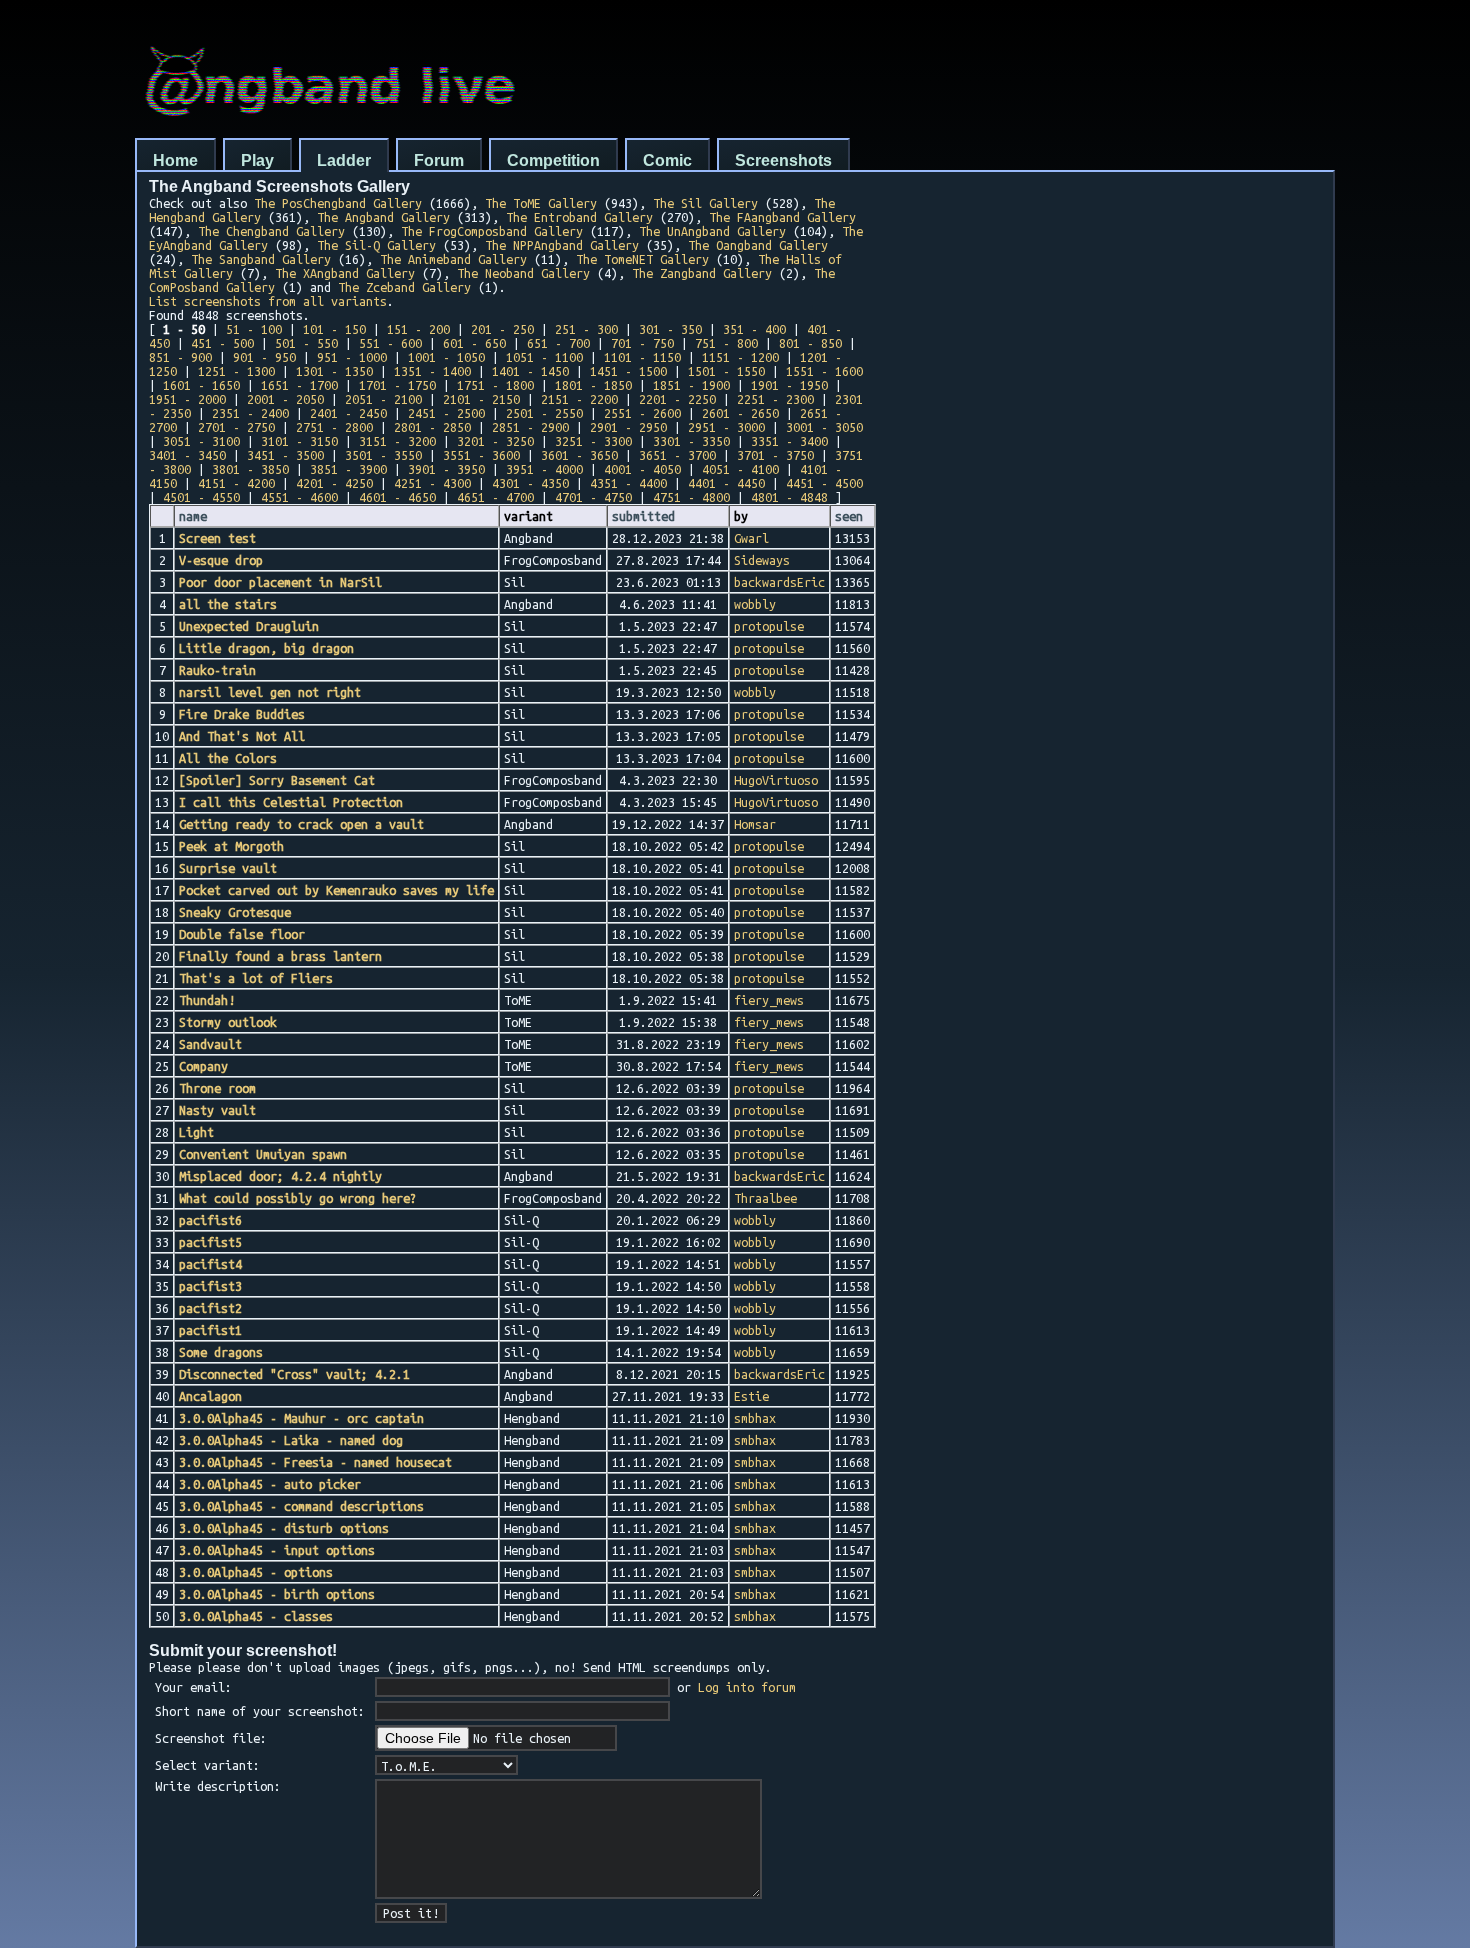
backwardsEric (779, 582)
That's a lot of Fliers (256, 978)
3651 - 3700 (677, 455)
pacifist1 (210, 1330)
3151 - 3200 (397, 441)
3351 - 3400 (789, 441)
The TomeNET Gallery (642, 259)
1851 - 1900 (691, 385)
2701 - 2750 (236, 427)
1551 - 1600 (824, 371)
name (193, 516)
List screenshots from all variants (268, 301)
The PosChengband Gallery (338, 203)
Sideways (762, 560)
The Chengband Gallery (271, 231)
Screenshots (783, 160)
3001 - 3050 (824, 427)
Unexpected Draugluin (249, 626)
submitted (643, 516)
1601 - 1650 (201, 385)
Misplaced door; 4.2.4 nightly (280, 1176)
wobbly (755, 604)
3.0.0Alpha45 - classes (256, 1616)
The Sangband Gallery (261, 259)
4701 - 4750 (593, 497)
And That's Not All (242, 736)
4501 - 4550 (201, 497)
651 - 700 (558, 343)
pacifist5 (210, 1242)
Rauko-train (217, 670)
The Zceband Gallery (404, 287)
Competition (553, 160)
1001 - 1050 (446, 357)
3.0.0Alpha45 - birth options (277, 1594)
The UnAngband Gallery (712, 231)
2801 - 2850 (432, 427)
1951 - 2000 (187, 399)
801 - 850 (810, 343)
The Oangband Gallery (758, 245)
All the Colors (228, 758)
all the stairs (228, 604)
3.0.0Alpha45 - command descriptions (301, 1506)
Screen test (217, 538)
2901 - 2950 (628, 427)
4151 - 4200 (236, 483)
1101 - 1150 (642, 357)
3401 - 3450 (187, 455)
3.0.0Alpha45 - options (256, 1572)
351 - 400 (754, 329)
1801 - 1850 (593, 385)
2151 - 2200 (579, 399)
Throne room (217, 1088)
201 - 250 (502, 329)
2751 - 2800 (334, 427)
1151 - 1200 (740, 357)
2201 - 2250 (677, 399)
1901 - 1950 (789, 385)
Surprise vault (228, 868)
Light (196, 1132)
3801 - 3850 (250, 469)
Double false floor (242, 934)
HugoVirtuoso (776, 780)
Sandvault (210, 1044)
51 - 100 (254, 329)
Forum (439, 160)
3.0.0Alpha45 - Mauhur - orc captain (301, 1418)
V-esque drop (221, 560)
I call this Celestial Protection (291, 802)
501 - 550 (306, 343)
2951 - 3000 (726, 427)
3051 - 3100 (201, 441)
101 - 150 (334, 329)
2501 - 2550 (544, 413)
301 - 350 (670, 329)
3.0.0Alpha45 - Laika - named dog (291, 1440)
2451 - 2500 (446, 413)
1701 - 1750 (397, 385)
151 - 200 (418, 329)
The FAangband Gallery (782, 217)
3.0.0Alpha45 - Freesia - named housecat (315, 1462)
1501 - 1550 (726, 371)
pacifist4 (210, 1264)
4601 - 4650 (397, 497)
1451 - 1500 (628, 371)
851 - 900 (180, 357)
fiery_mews (769, 1000)
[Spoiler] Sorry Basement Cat (277, 780)
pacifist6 (210, 1220)
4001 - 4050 (642, 469)
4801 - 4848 (789, 497)
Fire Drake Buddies (242, 714)
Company (203, 1066)
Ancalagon (210, 1396)
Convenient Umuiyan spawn (263, 1154)
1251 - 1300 (236, 371)
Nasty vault (217, 1110)
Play (257, 160)
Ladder (344, 160)
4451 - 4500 (824, 483)
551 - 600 (390, 343)
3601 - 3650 (579, 455)
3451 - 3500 (285, 455)
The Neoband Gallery (523, 273)
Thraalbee (765, 1198)
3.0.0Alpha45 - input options (277, 1550)
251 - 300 (586, 329)
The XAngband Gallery (345, 273)
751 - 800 (726, 343)
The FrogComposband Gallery (492, 231)
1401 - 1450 (530, 371)
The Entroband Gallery (579, 217)
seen (849, 516)
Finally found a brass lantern (280, 956)
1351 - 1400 (432, 371)
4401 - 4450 (726, 483)
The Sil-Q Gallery (376, 245)
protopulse (769, 626)
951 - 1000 (352, 357)
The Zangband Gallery (702, 273)
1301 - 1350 (334, 371)
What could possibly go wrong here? (298, 1198)
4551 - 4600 (299, 497)
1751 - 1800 (495, 385)
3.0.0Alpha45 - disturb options (284, 1528)
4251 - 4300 (432, 483)
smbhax (755, 1418)
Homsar (755, 824)
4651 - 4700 (495, 497)
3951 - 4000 (544, 469)
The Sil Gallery (705, 203)
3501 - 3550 (383, 455)
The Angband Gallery (383, 217)
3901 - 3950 (446, 469)
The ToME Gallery (541, 203)
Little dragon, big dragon (266, 648)
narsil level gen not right (270, 692)
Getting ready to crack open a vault (301, 824)
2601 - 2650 (740, 413)
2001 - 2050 (285, 399)
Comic (667, 160)
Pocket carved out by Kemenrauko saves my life (336, 890)
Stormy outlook (228, 1022)
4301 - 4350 (530, 483)
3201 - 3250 (495, 441)
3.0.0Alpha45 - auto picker (270, 1484)
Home (175, 160)
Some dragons (221, 1352)
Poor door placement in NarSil (280, 582)
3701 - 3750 (775, 455)
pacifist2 (210, 1308)
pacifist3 (210, 1286)
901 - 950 (264, 357)
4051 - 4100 (740, 469)
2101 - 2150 (481, 399)
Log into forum (747, 1687)
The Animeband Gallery (453, 259)
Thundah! (207, 1000)
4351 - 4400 (628, 483)
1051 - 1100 (544, 357)
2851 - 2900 (530, 427)
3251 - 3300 (593, 441)
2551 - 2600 (642, 413)
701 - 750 (642, 343)
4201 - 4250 (334, 483)
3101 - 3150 (299, 441)
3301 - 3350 (691, 441)
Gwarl (751, 538)
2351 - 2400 (250, 413)
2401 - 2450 (348, 413)
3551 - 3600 (481, 455)
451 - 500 (222, 343)
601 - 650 (474, 343)
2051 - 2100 (383, 399)
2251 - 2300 (775, 399)
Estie (751, 1396)
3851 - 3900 (348, 469)
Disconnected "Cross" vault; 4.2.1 (294, 1374)
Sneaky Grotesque (235, 912)
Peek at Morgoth (231, 846)
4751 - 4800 (691, 497)
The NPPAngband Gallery (562, 245)
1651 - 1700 (299, 385)
